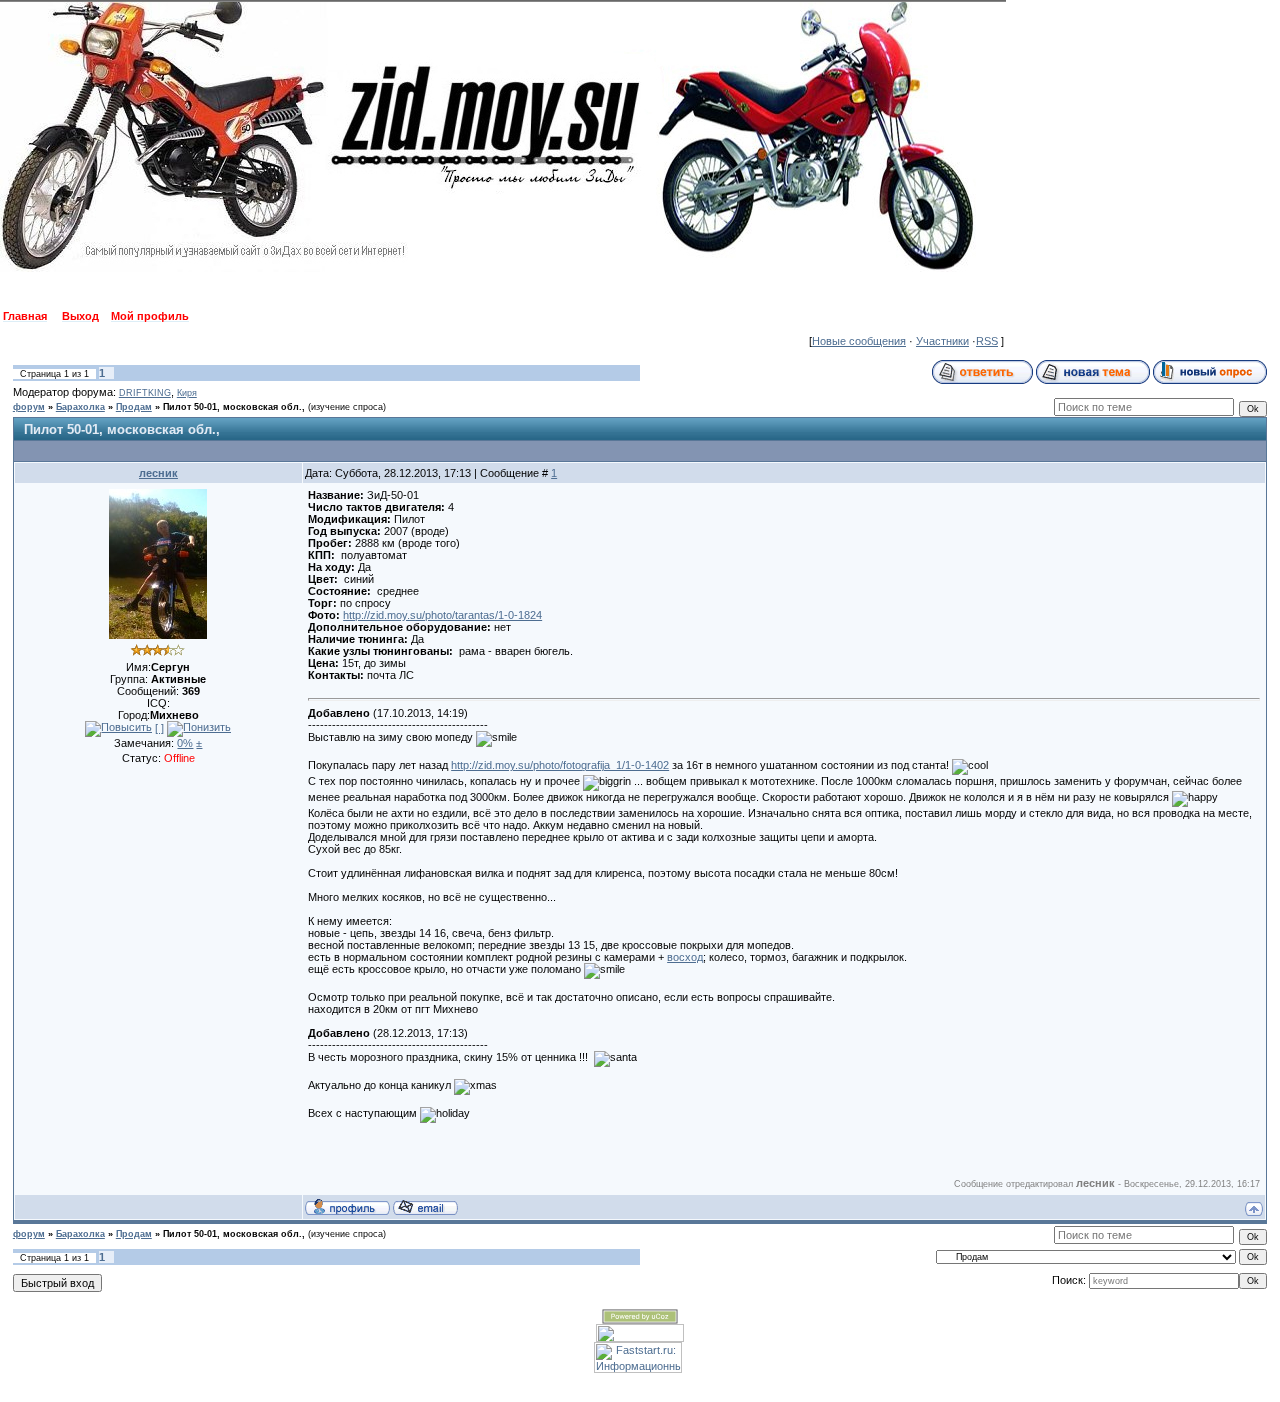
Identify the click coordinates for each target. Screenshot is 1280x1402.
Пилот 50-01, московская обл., (234, 407)
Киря (187, 393)
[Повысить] (118, 729)
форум (29, 407)
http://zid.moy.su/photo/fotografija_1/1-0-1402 (560, 765)
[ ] (159, 728)
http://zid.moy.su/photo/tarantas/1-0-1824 (442, 615)
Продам (134, 407)
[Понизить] (199, 729)
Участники (942, 341)
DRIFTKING (145, 393)
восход (685, 957)
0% (185, 743)
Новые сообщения (859, 341)
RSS (987, 341)
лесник (158, 473)
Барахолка (80, 407)
